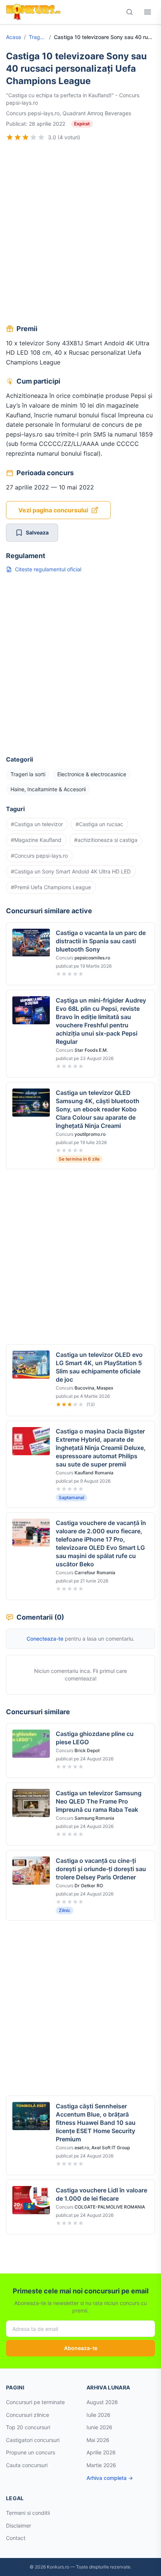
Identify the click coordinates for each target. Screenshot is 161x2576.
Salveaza (37, 532)
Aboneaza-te (81, 2348)
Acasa (13, 37)
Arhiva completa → (110, 2478)
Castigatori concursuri (33, 2440)
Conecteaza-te (45, 1639)
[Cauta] (130, 12)
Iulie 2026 (98, 2415)
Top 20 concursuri (28, 2427)
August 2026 (102, 2402)
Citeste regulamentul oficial (48, 569)
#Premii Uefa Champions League (51, 887)
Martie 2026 (101, 2465)
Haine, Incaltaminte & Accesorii (48, 789)
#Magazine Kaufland (36, 840)
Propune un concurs (31, 2452)
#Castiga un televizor (37, 824)
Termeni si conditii (28, 2513)
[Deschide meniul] (148, 12)
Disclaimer (19, 2526)
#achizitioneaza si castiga (106, 840)
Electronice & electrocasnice (92, 774)
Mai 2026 (98, 2440)
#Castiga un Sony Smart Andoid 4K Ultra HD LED (71, 871)
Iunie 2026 (99, 2427)
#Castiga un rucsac (99, 824)
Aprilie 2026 (101, 2452)
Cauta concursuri (27, 2465)
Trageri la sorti (37, 37)
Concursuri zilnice (28, 2415)
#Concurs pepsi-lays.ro (39, 856)
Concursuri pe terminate (35, 2402)
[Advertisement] (80, 234)
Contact (16, 2538)
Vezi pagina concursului (53, 510)
